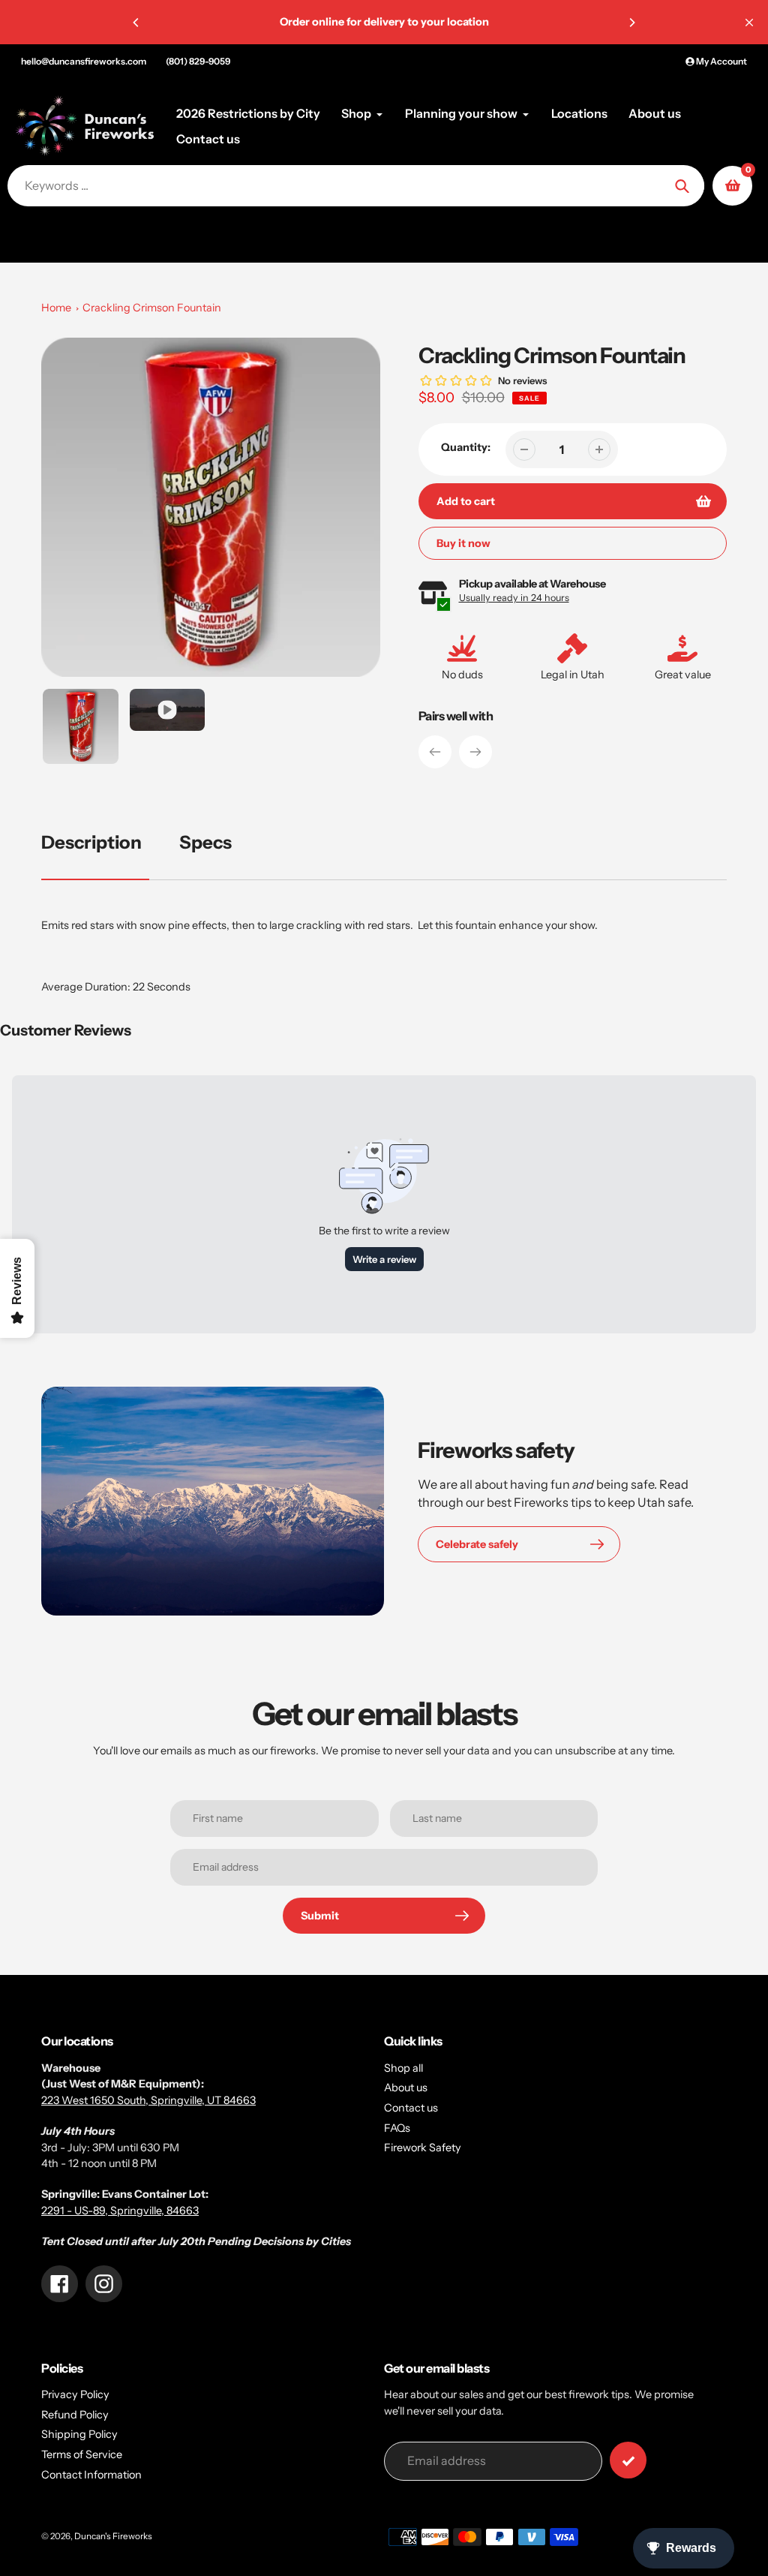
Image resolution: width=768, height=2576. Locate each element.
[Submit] (628, 2460)
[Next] (631, 23)
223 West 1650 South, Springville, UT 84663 (148, 2100)
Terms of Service (82, 2454)
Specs (205, 842)
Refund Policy (75, 2415)
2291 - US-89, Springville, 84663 (120, 2211)
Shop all (403, 2068)
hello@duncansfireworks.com (84, 61)
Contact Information (91, 2475)
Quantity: (466, 447)
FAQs (397, 2128)
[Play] (211, 507)
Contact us (411, 2108)
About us (406, 2088)
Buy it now (463, 543)
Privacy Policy (75, 2394)
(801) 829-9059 (198, 61)
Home (56, 308)
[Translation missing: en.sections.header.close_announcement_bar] (749, 23)
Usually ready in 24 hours (514, 598)
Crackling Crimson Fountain (152, 308)
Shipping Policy (79, 2434)
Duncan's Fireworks (113, 2536)
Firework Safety (423, 2148)
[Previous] (136, 23)
